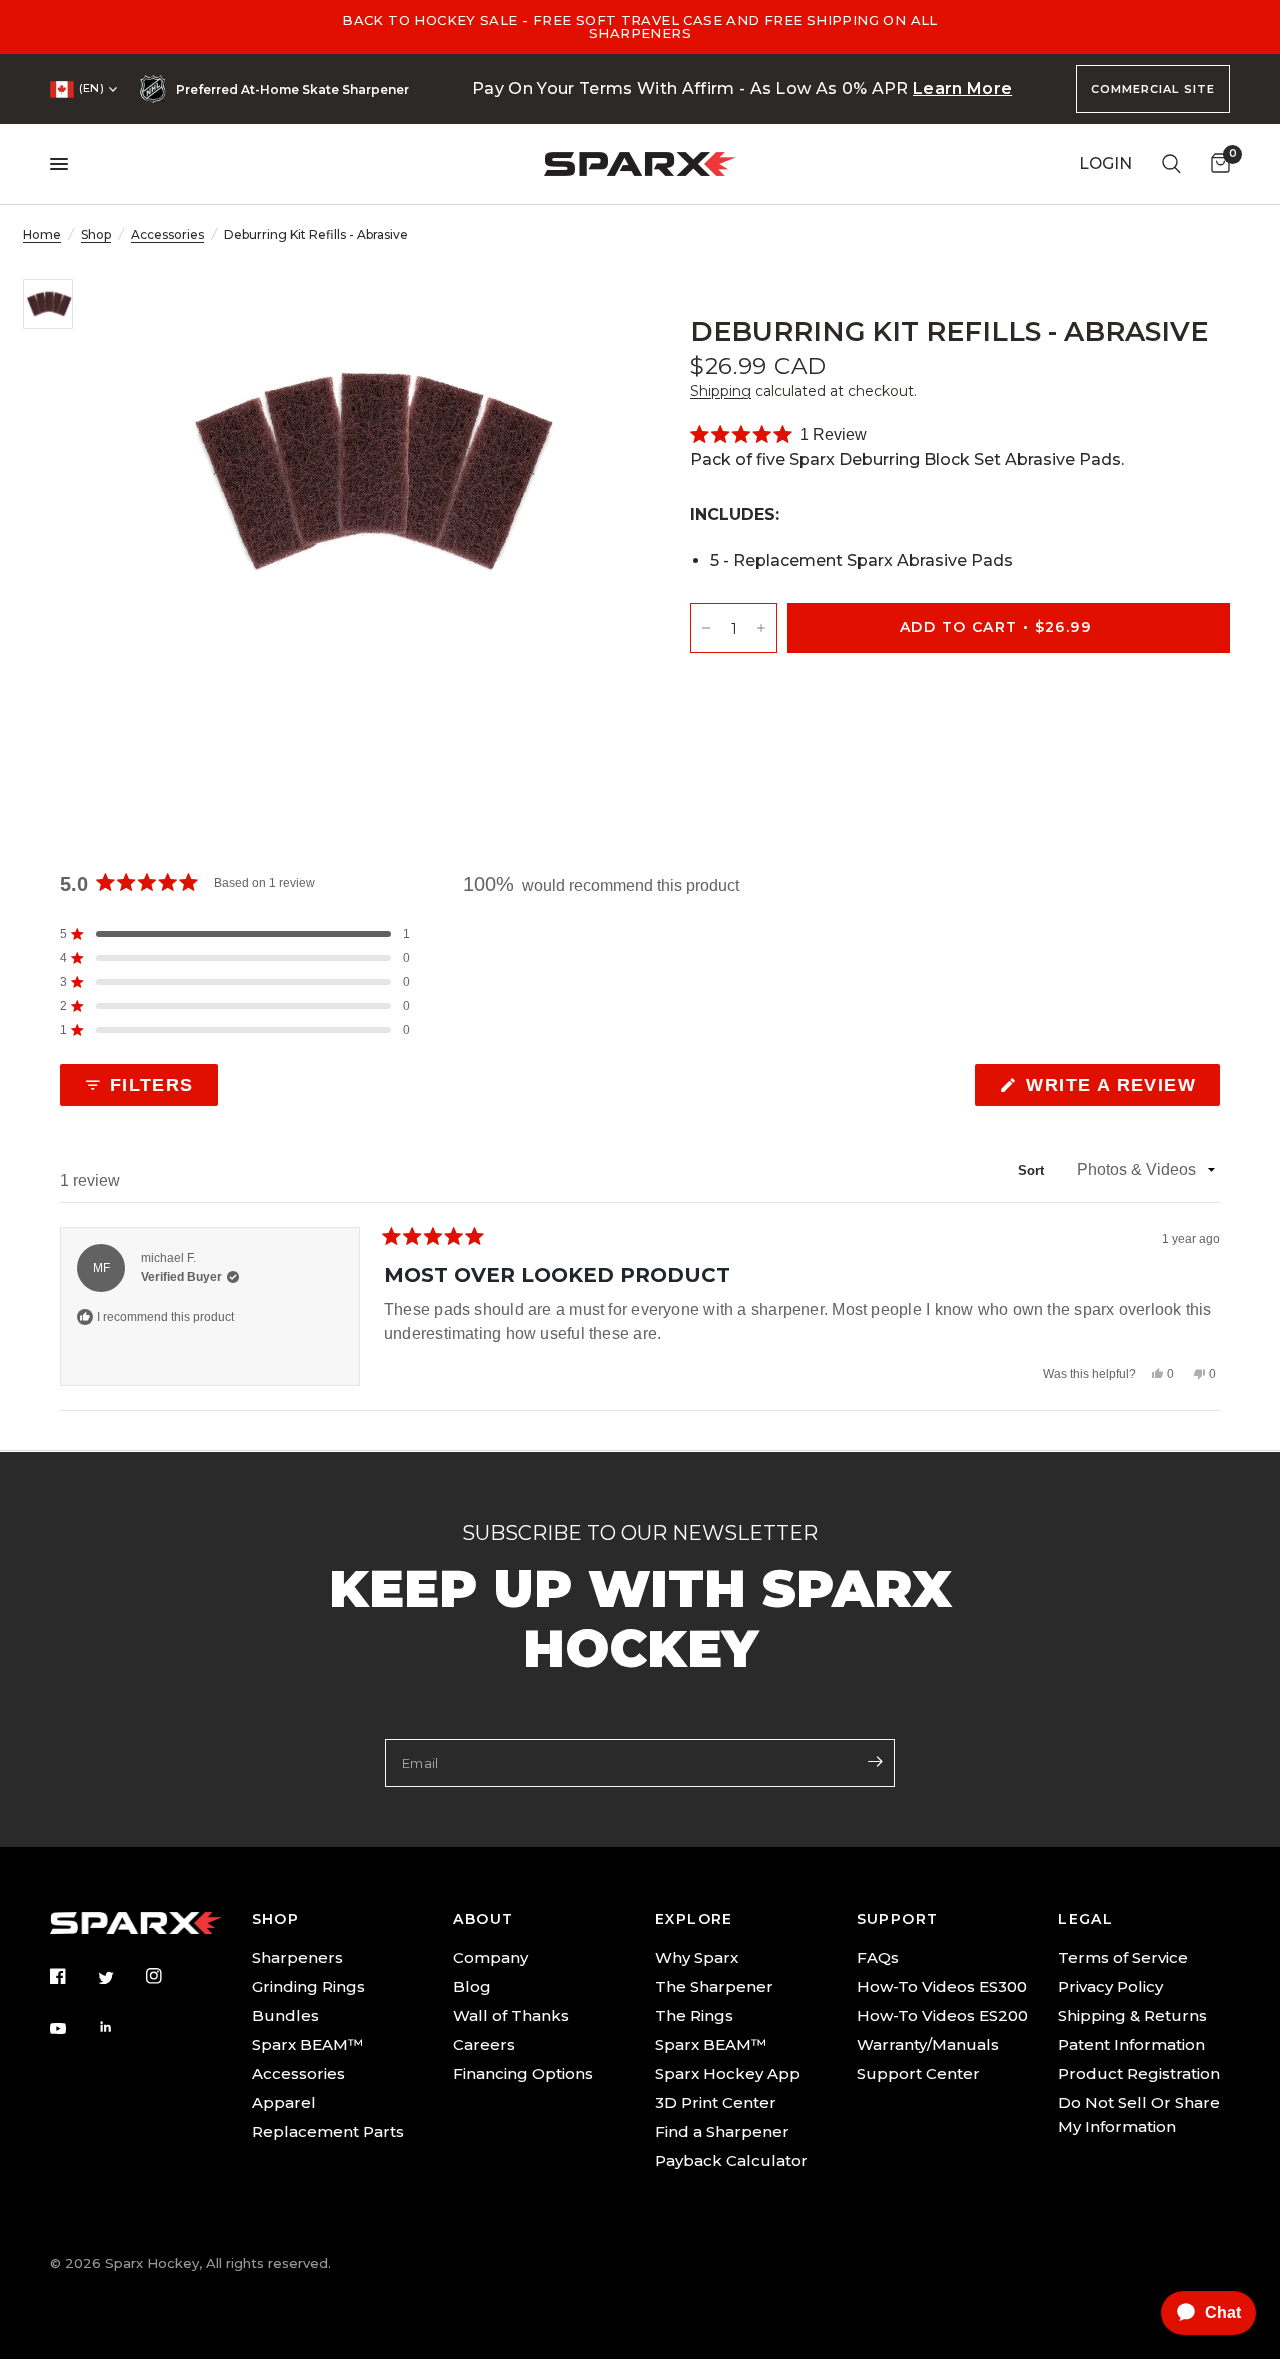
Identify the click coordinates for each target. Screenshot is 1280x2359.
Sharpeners (297, 1957)
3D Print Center (715, 2102)
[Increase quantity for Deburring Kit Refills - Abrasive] (761, 627)
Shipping (720, 391)
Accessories (167, 234)
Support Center (918, 2073)
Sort (1033, 1170)
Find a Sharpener (722, 2131)
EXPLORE (694, 1919)
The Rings (694, 2015)
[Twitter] (120, 1978)
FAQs (878, 1957)
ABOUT (483, 1919)
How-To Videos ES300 (942, 1986)
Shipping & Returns (1132, 2015)
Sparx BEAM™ (307, 2044)
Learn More (962, 88)
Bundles (285, 2015)
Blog (472, 1986)
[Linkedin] (120, 2027)
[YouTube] (72, 2029)
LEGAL (1085, 1919)
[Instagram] (168, 1976)
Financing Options (523, 2073)
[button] (778, 434)
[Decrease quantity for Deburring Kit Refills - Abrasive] (706, 627)
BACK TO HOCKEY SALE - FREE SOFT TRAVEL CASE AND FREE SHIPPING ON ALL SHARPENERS (640, 26)
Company (490, 1957)
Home (42, 234)
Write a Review (1116, 1090)
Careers (484, 2044)
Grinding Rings (308, 1986)
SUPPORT (898, 1919)
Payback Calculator (731, 2160)
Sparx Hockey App (727, 2073)
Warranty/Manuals (928, 2044)
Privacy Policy (1110, 1986)
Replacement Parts (328, 2131)
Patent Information (1131, 2044)
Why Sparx (696, 1957)
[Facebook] (72, 1976)
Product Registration (1139, 2073)
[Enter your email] (875, 1761)
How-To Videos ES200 (942, 2015)
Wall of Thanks (511, 2015)
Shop (96, 234)
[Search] (1171, 164)
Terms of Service (1123, 1957)
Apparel (284, 2102)
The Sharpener (714, 1986)
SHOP (276, 1919)
